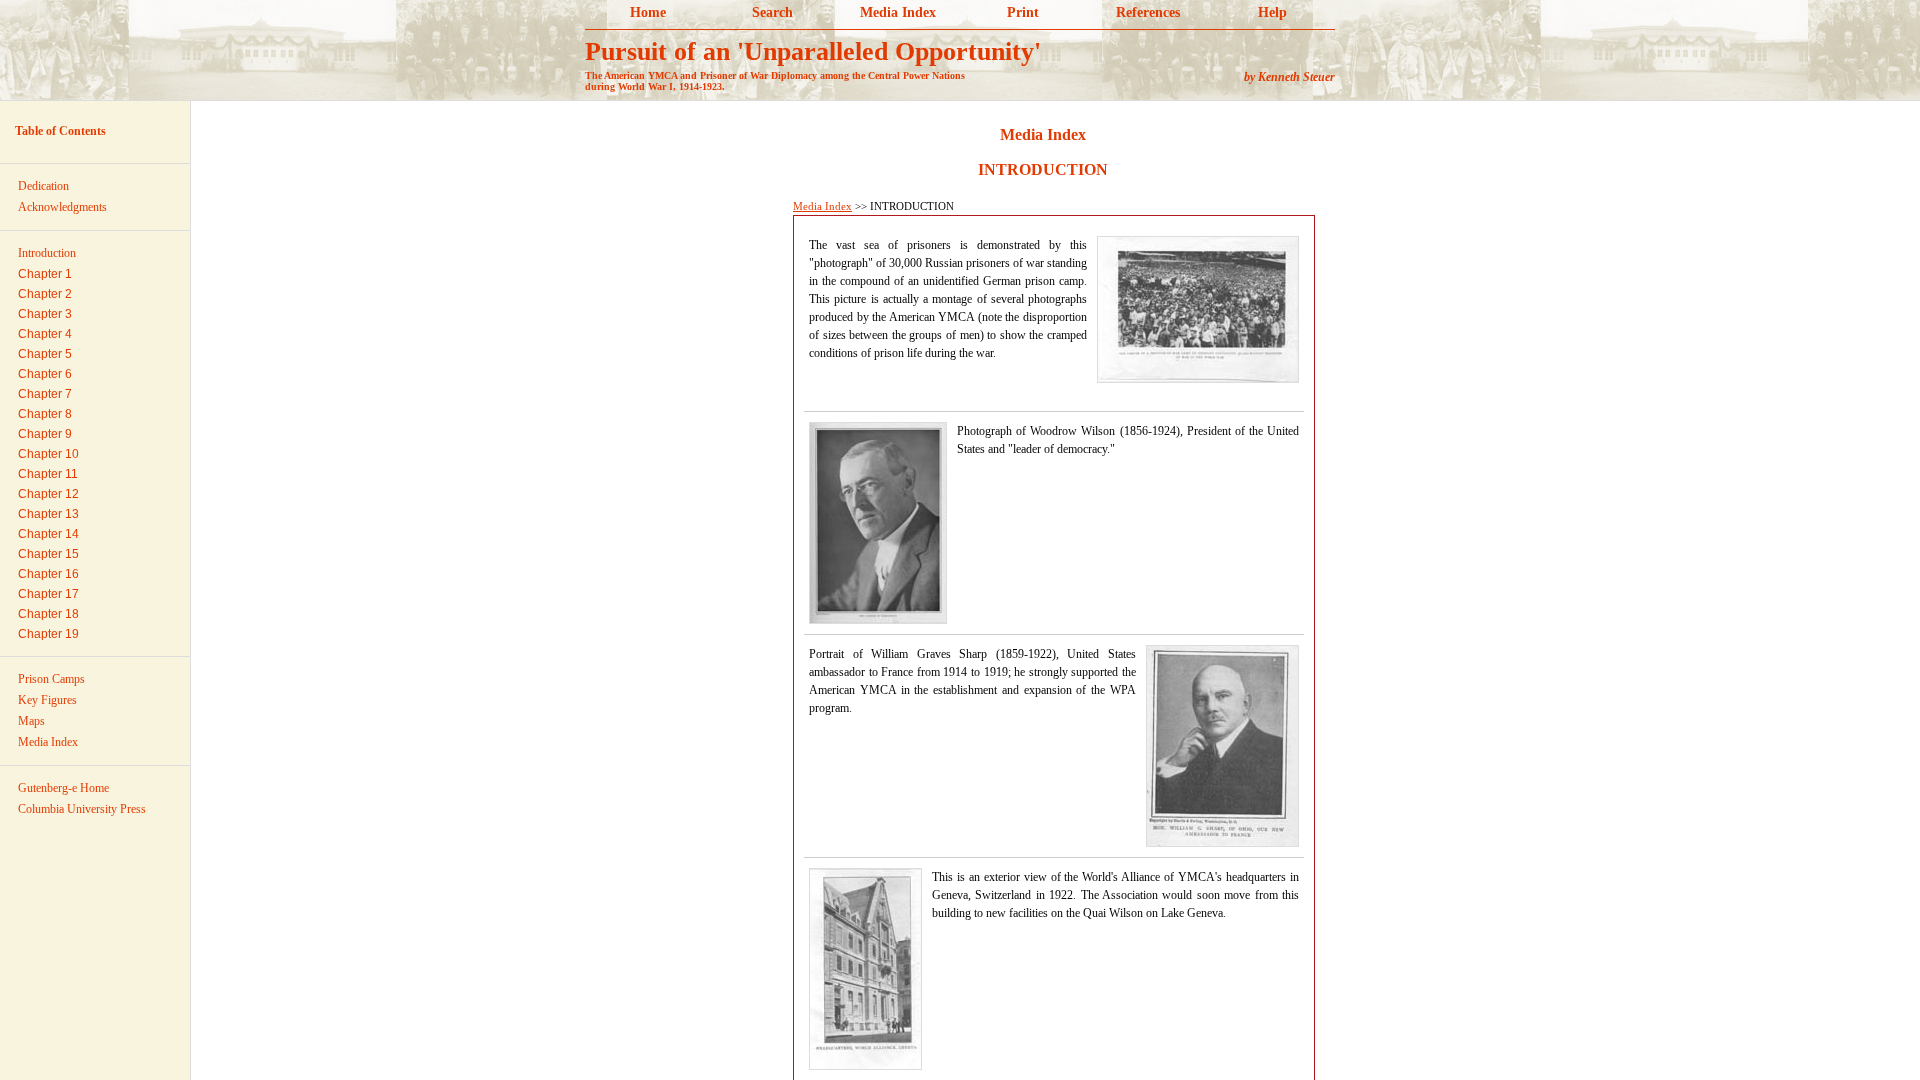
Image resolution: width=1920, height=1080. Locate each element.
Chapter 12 (48, 494)
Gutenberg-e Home (63, 788)
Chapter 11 (48, 474)
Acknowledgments (62, 207)
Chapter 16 (48, 574)
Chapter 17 (48, 594)
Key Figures (47, 700)
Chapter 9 (45, 434)
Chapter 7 (45, 394)
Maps (31, 721)
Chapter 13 (48, 514)
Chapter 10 (48, 454)
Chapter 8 (45, 414)
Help (1272, 12)
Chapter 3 (45, 314)
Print (1023, 12)
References (1148, 12)
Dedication (43, 186)
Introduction (47, 253)
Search (772, 12)
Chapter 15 (48, 554)
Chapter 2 (45, 294)
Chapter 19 (48, 634)
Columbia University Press (82, 809)
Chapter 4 (45, 334)
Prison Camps (51, 679)
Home (648, 12)
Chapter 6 (45, 374)
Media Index (898, 12)
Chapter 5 (45, 354)
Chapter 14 (48, 534)
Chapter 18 (48, 614)
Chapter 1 (45, 274)
